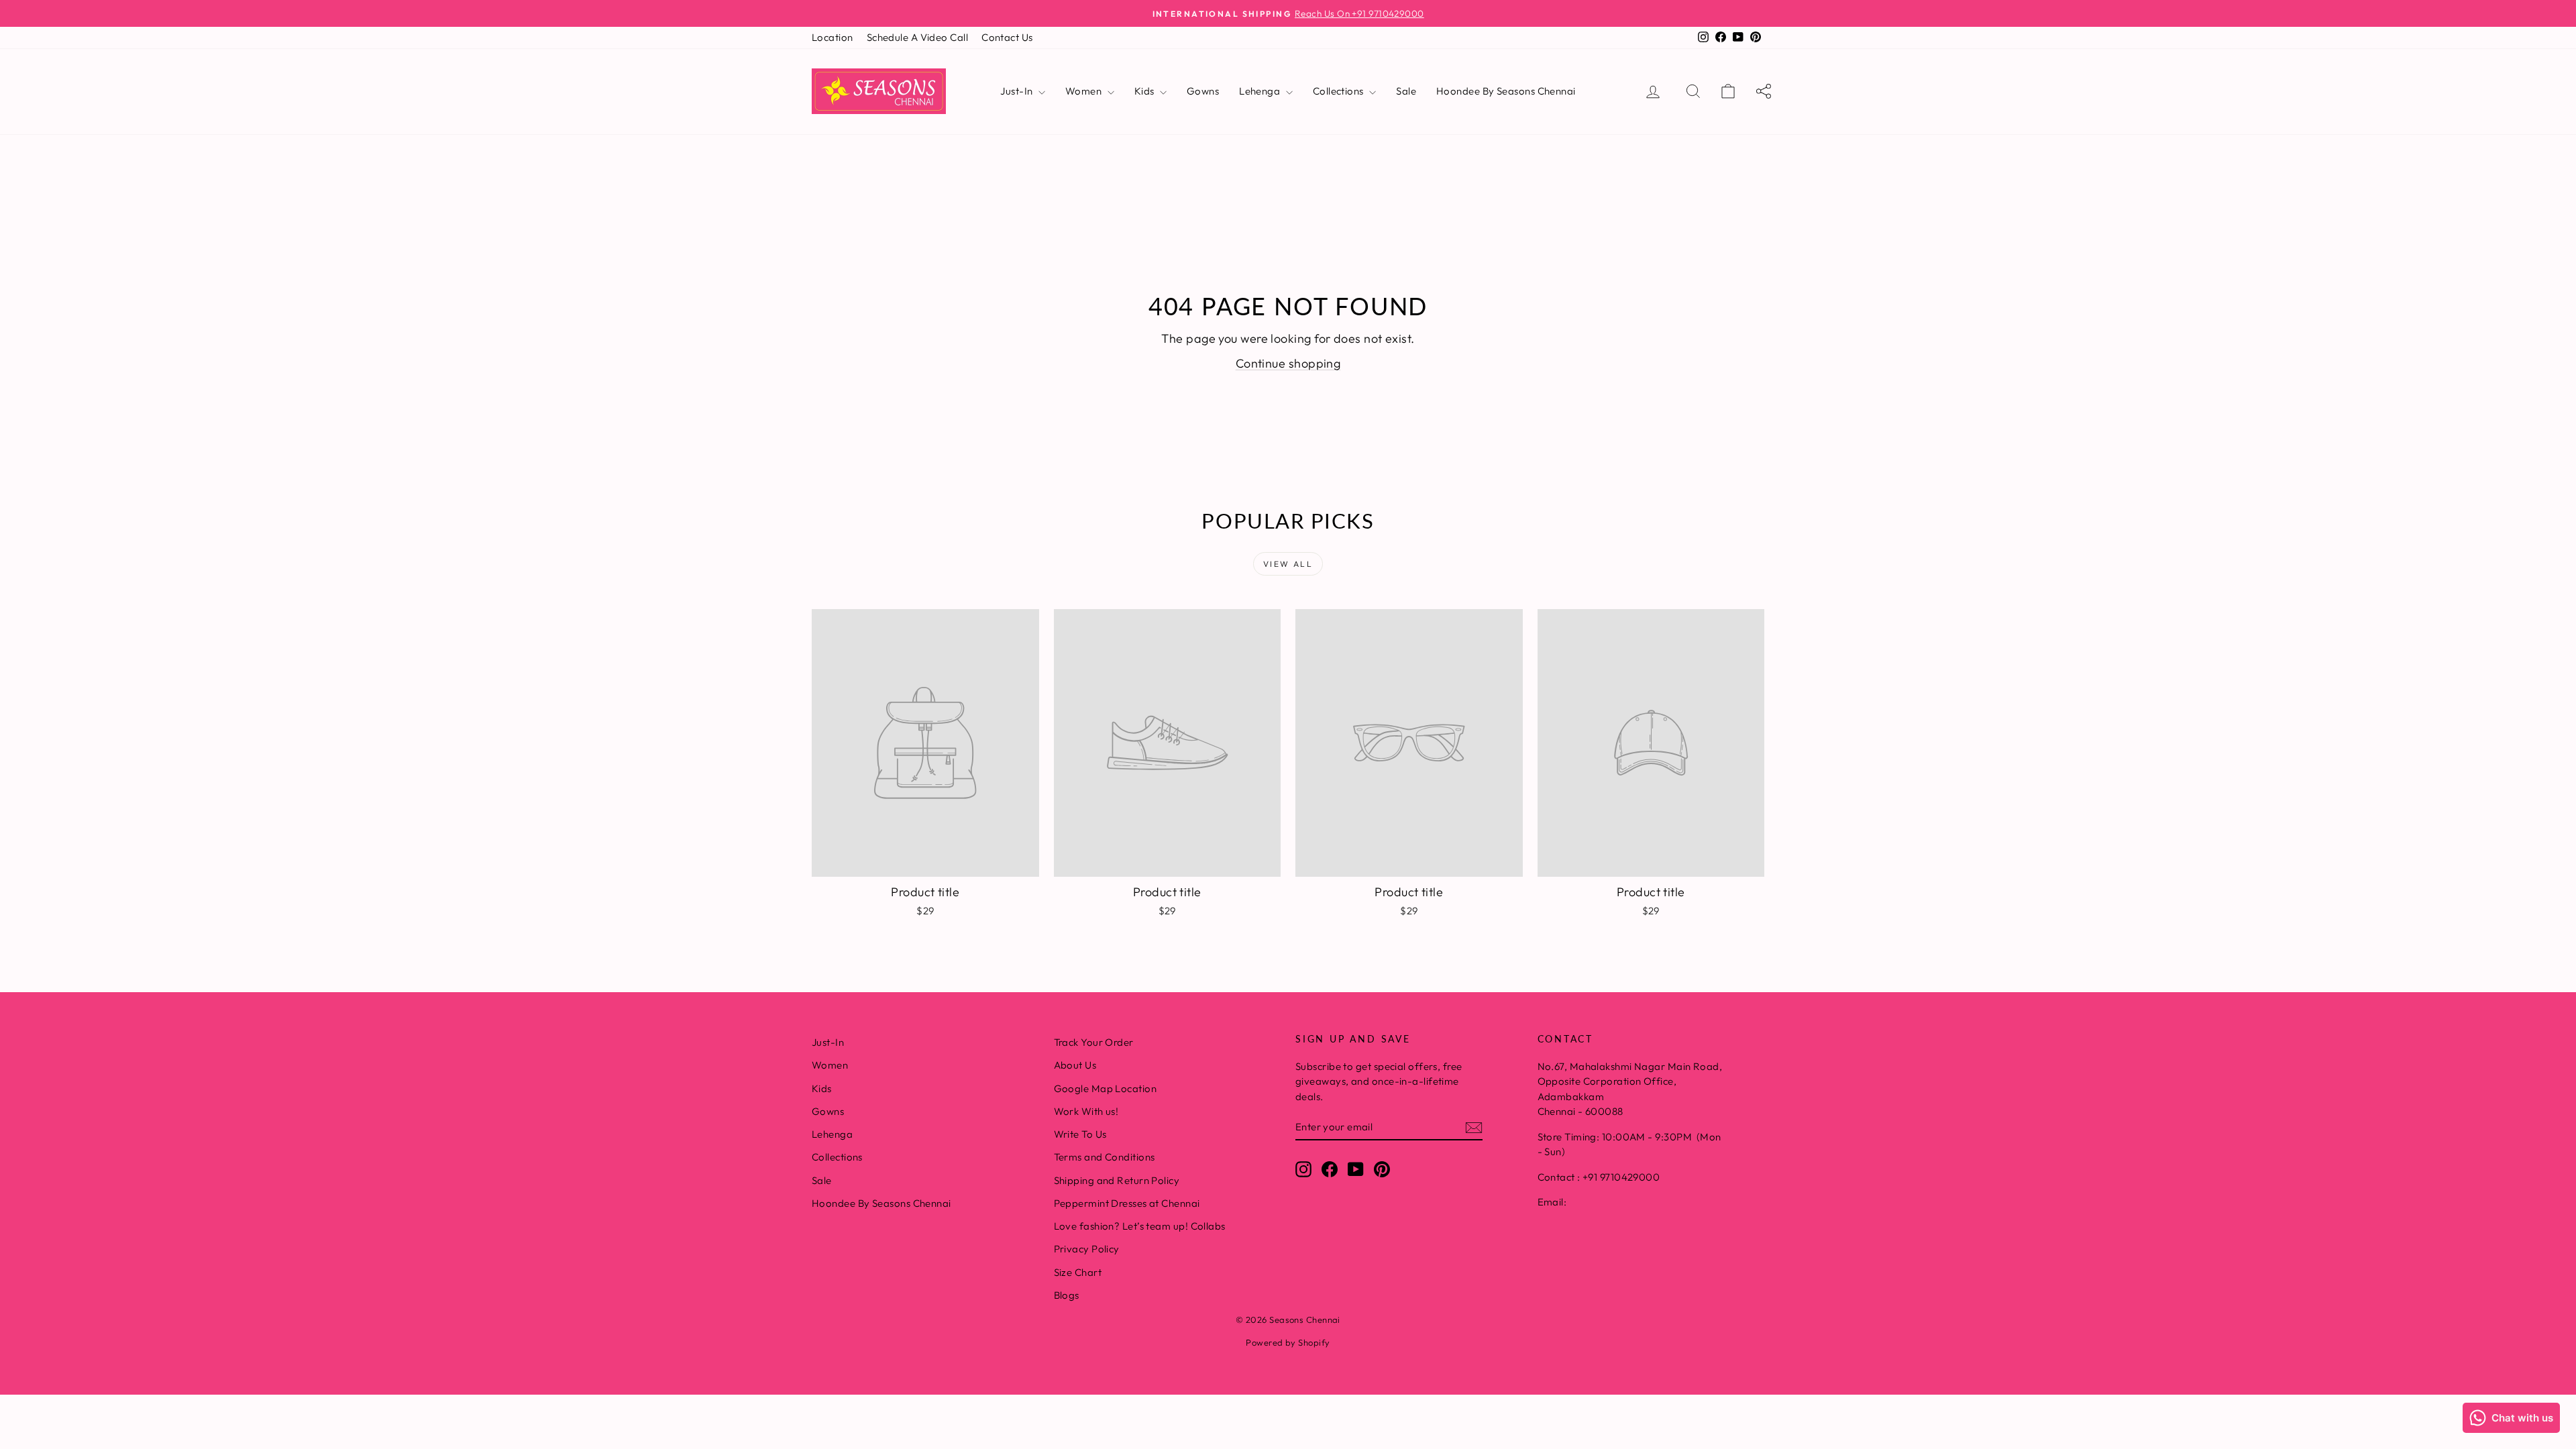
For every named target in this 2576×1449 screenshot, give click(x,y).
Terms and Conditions (1105, 1157)
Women (1085, 91)
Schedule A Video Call (917, 37)
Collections (1339, 91)
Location (833, 37)
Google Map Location (1106, 1088)
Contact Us (1007, 37)
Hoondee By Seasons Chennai (1506, 91)
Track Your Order (1094, 1042)
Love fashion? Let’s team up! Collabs (1140, 1226)
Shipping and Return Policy (1117, 1180)
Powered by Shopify (1288, 1342)
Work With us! (1086, 1111)
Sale (1406, 91)
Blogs (1067, 1295)
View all (1288, 564)
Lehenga (1261, 91)
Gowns (1203, 91)
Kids (1145, 91)
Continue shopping (1288, 363)
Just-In (1018, 91)
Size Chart (1078, 1272)
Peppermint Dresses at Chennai (1127, 1203)
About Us (1075, 1065)
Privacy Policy (1087, 1249)
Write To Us (1080, 1134)
